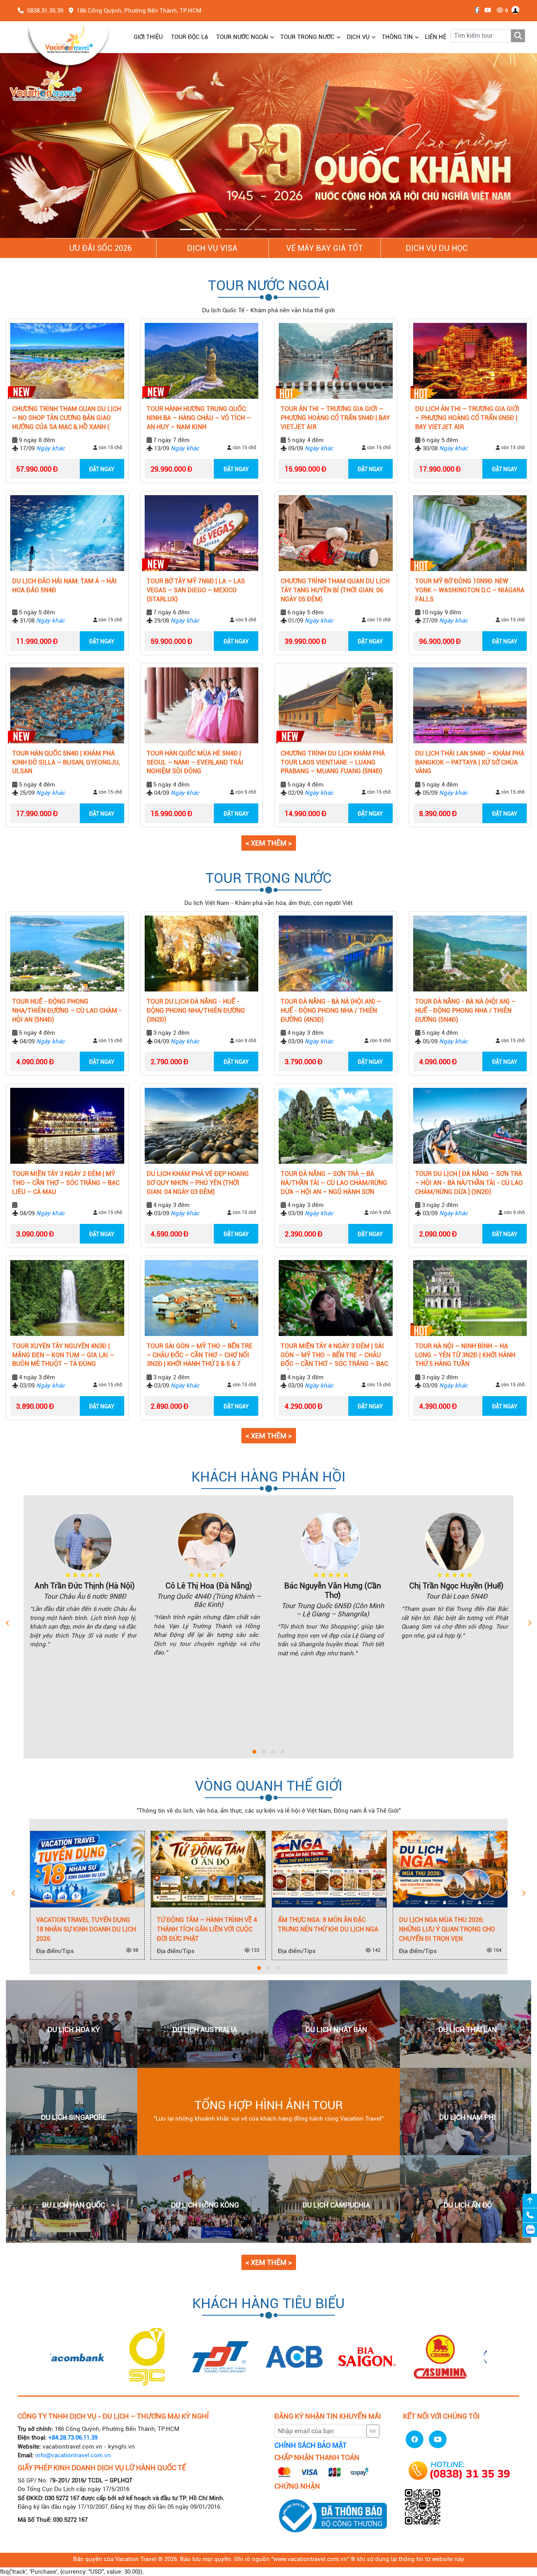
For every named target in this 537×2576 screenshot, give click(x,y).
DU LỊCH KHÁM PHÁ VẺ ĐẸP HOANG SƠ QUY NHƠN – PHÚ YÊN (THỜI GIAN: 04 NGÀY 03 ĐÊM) (198, 1183)
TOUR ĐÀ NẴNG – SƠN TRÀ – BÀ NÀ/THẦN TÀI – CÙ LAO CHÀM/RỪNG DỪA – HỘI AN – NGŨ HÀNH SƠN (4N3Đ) (334, 1184)
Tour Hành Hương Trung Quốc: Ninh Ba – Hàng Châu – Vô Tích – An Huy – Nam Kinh (199, 418)
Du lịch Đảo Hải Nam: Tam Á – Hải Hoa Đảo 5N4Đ (64, 586)
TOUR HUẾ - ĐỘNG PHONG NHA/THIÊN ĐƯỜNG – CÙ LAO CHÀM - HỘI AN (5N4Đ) (67, 1011)
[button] (40, 146)
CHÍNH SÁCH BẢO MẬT (311, 2446)
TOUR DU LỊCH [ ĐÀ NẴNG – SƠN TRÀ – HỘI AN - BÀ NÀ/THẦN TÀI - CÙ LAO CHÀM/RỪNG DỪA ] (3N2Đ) (469, 1183)
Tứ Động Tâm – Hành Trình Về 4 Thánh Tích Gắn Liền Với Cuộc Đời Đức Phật (89, 1930)
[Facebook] (475, 10)
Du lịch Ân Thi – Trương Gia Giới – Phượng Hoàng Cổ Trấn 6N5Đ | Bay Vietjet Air (467, 418)
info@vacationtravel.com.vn (73, 2456)
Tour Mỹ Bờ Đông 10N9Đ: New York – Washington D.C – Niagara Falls (470, 591)
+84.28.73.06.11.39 (73, 2438)
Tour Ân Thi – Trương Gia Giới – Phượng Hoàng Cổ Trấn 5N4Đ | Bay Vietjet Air (335, 418)
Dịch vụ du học (437, 248)
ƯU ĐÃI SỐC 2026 (100, 248)
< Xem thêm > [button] (269, 843)
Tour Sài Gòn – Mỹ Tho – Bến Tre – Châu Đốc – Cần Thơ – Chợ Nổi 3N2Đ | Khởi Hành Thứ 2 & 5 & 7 (200, 1355)
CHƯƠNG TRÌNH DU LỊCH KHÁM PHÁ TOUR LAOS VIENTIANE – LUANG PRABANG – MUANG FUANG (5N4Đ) (333, 763)
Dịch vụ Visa (212, 248)
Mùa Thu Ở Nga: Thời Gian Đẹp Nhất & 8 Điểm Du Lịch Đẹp (449, 1925)
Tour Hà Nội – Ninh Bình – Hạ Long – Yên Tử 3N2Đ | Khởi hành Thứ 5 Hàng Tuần (465, 1355)
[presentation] (8, 1624)
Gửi (373, 2431)
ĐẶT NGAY (102, 470)
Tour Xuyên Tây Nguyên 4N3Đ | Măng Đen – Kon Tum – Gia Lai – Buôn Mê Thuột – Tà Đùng (63, 1355)
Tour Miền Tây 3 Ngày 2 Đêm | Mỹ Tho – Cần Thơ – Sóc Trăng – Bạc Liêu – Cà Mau (66, 1183)
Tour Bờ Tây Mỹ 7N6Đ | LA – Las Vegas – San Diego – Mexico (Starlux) (196, 591)
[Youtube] (486, 10)
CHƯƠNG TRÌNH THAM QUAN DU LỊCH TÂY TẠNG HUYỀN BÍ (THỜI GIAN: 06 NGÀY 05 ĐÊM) (335, 591)
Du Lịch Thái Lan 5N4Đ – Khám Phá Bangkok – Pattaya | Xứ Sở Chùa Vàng (470, 763)
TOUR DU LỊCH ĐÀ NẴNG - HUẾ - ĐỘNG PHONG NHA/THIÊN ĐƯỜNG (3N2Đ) (196, 1011)
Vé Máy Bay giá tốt (325, 248)
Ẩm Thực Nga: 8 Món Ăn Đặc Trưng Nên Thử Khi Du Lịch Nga (210, 1925)
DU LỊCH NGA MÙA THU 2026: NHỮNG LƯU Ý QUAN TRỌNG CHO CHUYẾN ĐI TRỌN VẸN (329, 1930)
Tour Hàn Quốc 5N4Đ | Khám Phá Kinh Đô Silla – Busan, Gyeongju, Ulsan (66, 763)
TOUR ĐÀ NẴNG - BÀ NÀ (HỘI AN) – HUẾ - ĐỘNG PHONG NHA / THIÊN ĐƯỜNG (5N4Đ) (465, 1011)
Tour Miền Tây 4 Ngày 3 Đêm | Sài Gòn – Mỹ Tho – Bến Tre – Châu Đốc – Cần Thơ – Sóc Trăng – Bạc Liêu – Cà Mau (334, 1356)
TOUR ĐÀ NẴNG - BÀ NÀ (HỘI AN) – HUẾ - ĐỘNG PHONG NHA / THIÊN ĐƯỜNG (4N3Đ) (331, 1011)
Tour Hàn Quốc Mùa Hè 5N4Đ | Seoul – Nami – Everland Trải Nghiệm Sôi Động (195, 763)
